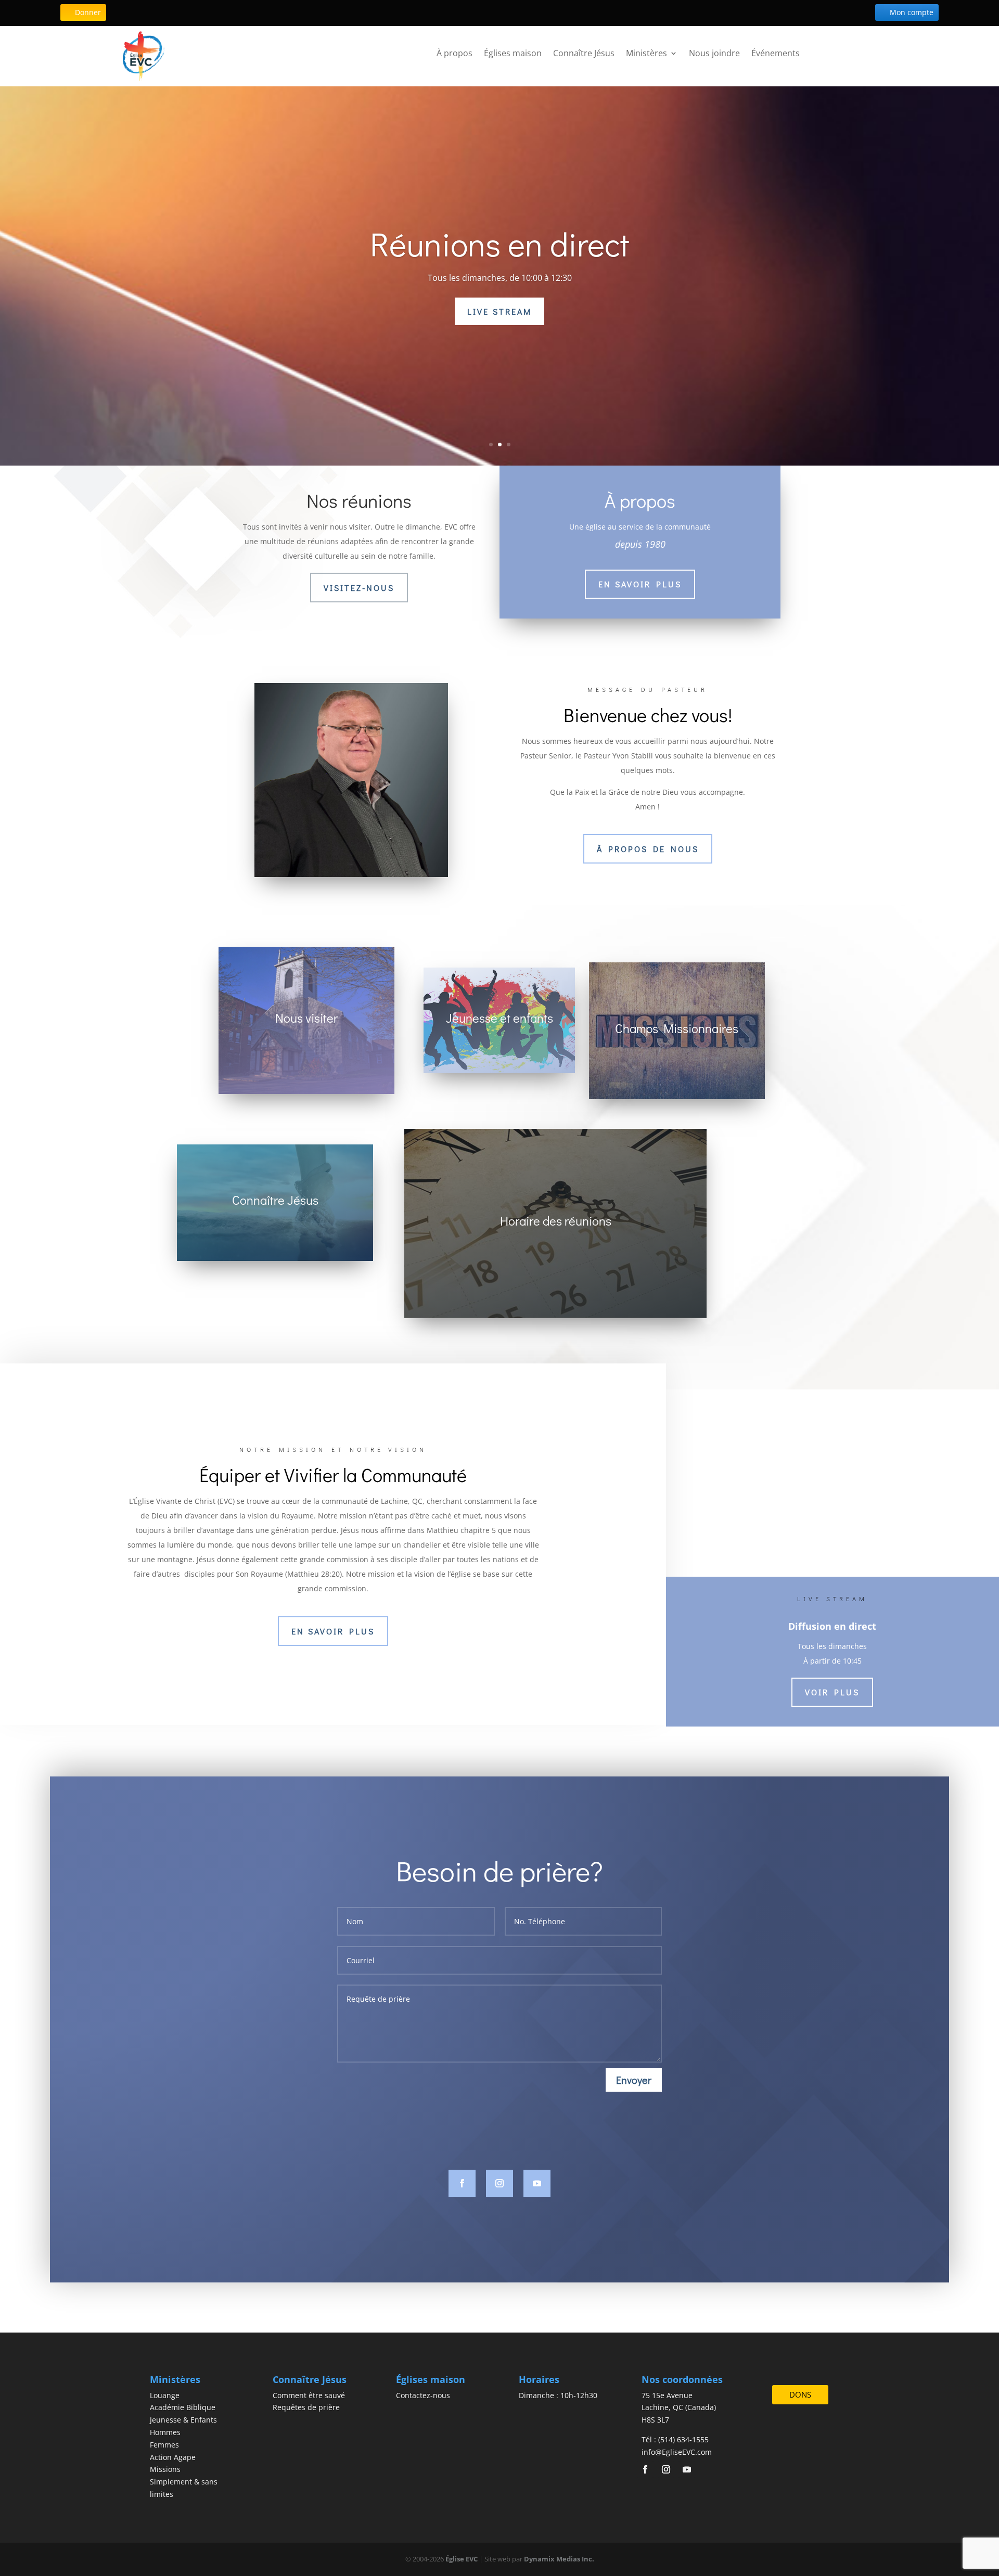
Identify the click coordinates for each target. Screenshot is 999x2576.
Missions (165, 2469)
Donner (88, 12)
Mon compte (912, 12)
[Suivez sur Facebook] (462, 2183)
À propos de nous (648, 849)
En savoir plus (578, 311)
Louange (165, 2395)
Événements (776, 53)
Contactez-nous (423, 2395)
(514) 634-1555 (683, 2439)
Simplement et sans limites (708, 244)
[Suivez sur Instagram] (499, 2183)
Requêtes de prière (306, 2407)
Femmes (164, 2445)
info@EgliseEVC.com (677, 2452)
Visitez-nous (359, 588)
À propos (454, 53)
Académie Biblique (183, 2407)
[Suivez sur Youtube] (537, 2183)
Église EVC (462, 2559)
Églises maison (513, 53)
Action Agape (173, 2457)
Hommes (165, 2432)
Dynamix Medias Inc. (559, 2559)
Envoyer (634, 2080)
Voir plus (832, 1692)
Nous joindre (714, 53)
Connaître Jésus (584, 53)
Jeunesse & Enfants (183, 2420)
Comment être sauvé (309, 2395)
